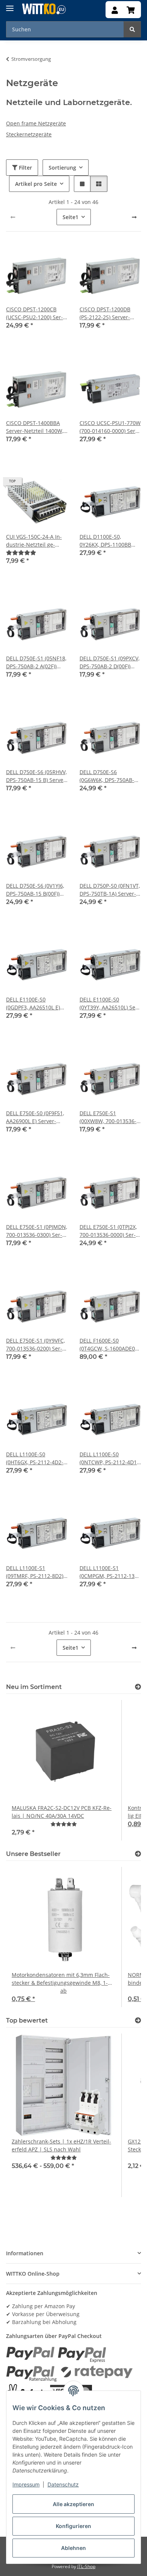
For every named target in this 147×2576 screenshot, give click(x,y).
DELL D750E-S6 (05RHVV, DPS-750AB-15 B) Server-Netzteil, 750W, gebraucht (37, 776)
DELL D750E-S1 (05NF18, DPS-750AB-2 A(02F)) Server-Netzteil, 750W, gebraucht (36, 662)
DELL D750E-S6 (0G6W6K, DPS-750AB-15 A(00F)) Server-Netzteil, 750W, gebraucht (110, 776)
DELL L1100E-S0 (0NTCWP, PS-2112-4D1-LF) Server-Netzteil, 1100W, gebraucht (109, 1458)
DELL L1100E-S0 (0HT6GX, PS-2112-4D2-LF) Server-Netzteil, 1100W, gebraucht (35, 1458)
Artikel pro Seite (36, 184)
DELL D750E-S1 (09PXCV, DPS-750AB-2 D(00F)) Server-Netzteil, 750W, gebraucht (109, 662)
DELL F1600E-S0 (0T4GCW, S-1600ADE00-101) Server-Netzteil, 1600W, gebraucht (110, 1345)
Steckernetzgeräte (29, 134)
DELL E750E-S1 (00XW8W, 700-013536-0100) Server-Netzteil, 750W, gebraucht (108, 1117)
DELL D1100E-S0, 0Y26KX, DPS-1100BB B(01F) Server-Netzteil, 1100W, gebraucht (107, 541)
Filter (25, 168)
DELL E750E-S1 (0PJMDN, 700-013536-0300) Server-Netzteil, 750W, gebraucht (37, 1231)
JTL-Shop (86, 2566)
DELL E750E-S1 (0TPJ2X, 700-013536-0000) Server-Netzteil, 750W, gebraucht (108, 1231)
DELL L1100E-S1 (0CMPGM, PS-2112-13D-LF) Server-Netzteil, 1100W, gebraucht (110, 1572)
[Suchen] (132, 29)
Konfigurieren (73, 2526)
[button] (115, 11)
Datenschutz (63, 2484)
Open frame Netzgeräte (36, 123)
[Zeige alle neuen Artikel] (138, 1687)
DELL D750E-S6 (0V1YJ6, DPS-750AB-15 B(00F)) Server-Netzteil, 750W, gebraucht (35, 890)
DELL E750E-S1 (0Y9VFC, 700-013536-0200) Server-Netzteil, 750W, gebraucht (35, 1345)
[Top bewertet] (138, 2020)
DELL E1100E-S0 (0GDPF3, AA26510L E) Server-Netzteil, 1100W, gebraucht (35, 1004)
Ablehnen (73, 2548)
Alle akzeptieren (73, 2504)
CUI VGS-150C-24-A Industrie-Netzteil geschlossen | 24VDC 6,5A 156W (36, 541)
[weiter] (134, 217)
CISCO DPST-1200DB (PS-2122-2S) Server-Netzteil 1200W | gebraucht (105, 313)
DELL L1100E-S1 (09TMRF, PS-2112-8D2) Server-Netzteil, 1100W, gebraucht (35, 1572)
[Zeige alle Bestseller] (138, 1854)
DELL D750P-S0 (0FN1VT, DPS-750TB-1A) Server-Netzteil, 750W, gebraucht (110, 890)
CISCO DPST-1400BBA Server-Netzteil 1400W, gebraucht (35, 427)
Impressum (26, 2484)
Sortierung (62, 168)
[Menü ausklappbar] (10, 5)
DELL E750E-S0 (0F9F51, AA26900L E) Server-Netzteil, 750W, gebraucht (35, 1117)
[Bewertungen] (21, 552)
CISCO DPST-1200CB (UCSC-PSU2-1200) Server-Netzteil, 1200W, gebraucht (34, 313)
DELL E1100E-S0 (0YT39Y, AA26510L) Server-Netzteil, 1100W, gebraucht (109, 1004)
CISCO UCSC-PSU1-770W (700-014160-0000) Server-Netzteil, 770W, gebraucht (110, 427)
